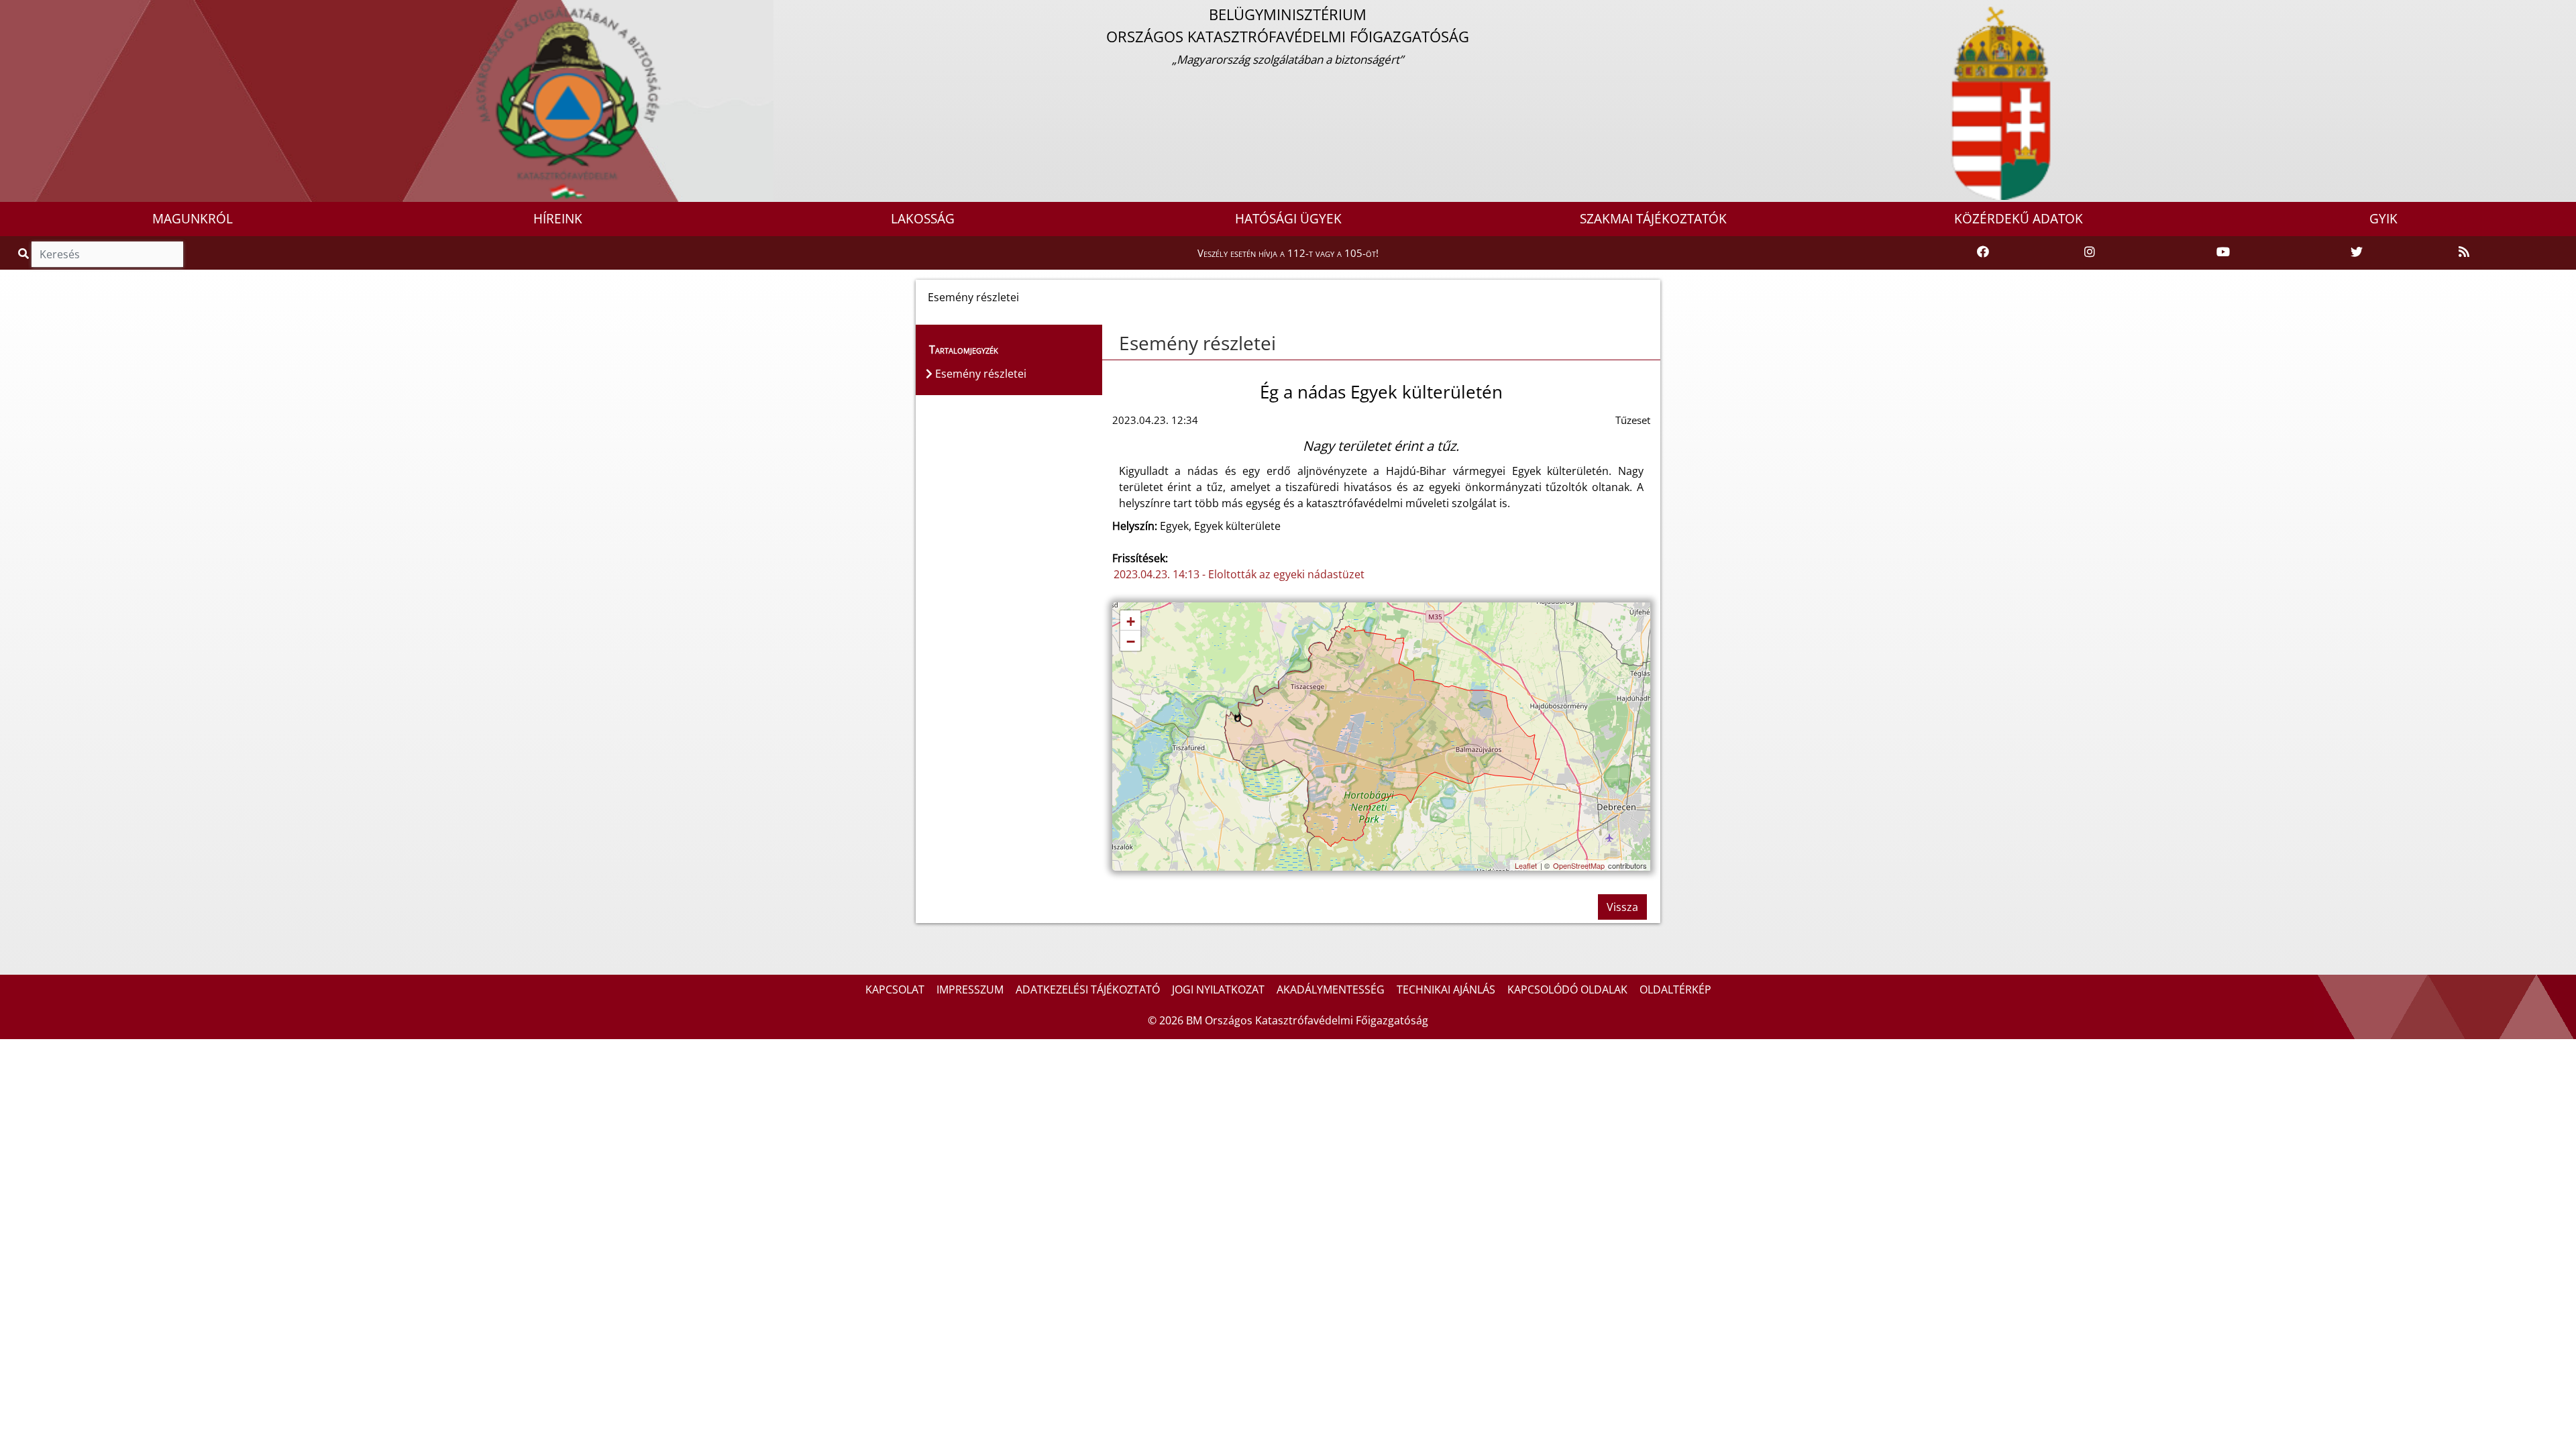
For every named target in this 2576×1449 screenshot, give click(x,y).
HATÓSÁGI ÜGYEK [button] (1288, 219)
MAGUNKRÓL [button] (193, 219)
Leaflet (1526, 865)
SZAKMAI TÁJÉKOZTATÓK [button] (1653, 219)
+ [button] (1131, 622)
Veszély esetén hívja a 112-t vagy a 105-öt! (1288, 253)
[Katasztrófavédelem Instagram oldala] (2090, 252)
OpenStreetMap (1579, 865)
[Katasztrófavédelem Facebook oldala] (1983, 252)
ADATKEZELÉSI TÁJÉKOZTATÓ (1088, 989)
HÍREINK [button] (558, 219)
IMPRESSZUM (970, 989)
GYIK (2383, 219)
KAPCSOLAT (895, 989)
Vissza (1622, 907)
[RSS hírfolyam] (2464, 252)
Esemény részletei (1197, 343)
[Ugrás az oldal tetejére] (1112, 343)
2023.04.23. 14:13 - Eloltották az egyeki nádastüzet (1239, 574)
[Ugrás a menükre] (10, 11)
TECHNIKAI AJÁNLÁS (1446, 989)
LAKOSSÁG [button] (923, 219)
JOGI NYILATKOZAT (1218, 989)
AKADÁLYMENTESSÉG (1331, 989)
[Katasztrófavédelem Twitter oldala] (2357, 252)
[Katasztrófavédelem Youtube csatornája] (2223, 252)
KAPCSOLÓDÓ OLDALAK (1567, 989)
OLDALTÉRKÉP (1675, 989)
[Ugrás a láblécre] (40, 11)
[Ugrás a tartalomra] (25, 11)
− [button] (1131, 642)
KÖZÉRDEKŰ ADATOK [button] (2019, 219)
